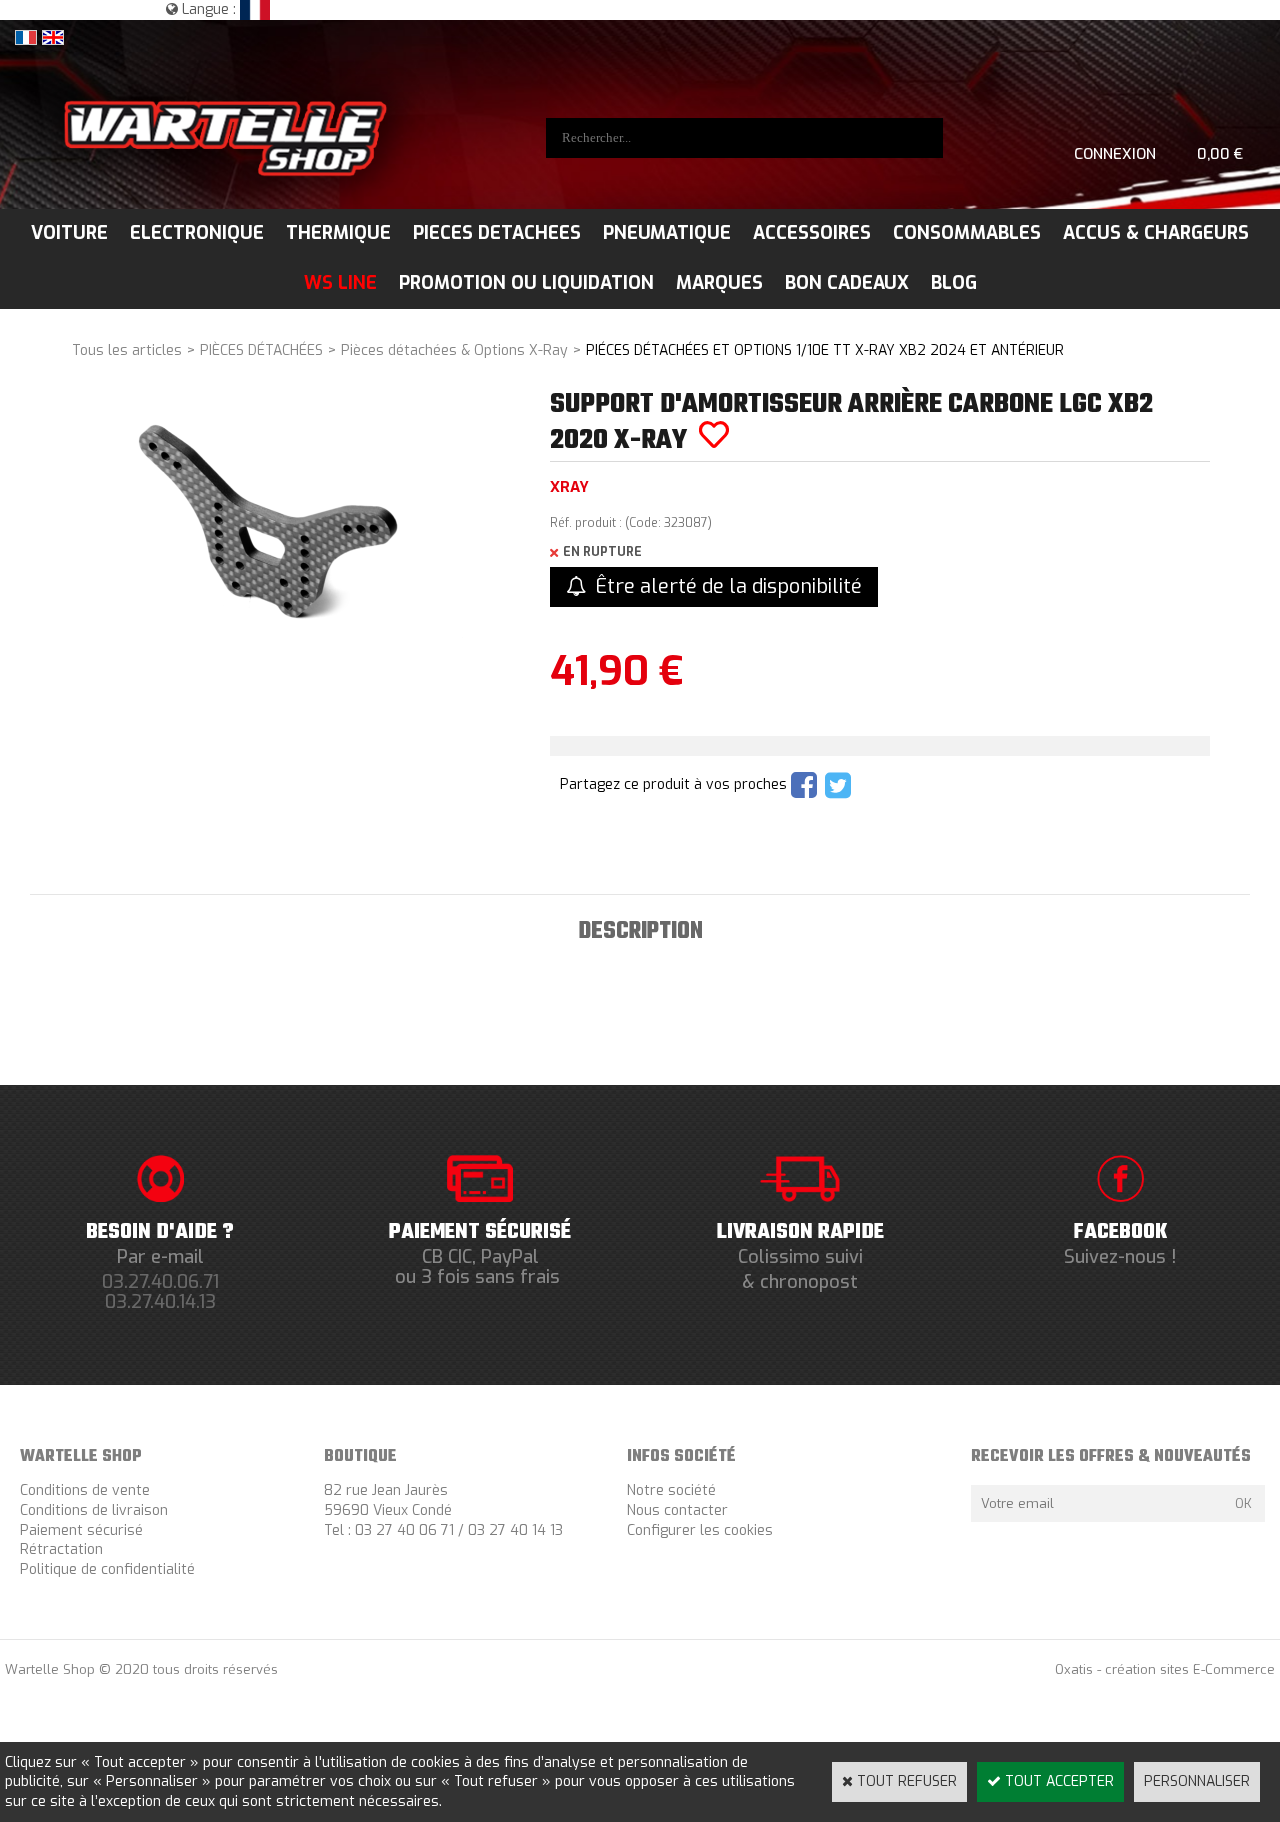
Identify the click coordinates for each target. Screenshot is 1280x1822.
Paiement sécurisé (81, 1530)
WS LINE (340, 283)
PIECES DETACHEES (497, 233)
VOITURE (69, 233)
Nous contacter (677, 1510)
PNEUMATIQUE (667, 233)
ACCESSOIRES (812, 233)
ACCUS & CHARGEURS (1156, 233)
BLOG (954, 283)
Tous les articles (127, 350)
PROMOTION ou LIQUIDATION (526, 283)
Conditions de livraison (94, 1510)
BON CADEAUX (847, 283)
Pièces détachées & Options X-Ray (454, 350)
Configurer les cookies (700, 1530)
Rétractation (61, 1549)
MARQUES (719, 283)
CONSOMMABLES (967, 233)
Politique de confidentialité (107, 1569)
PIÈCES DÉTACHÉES (261, 350)
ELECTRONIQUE (197, 233)
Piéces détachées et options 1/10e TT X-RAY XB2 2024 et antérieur (825, 350)
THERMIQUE (338, 233)
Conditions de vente (85, 1490)
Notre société (671, 1490)
